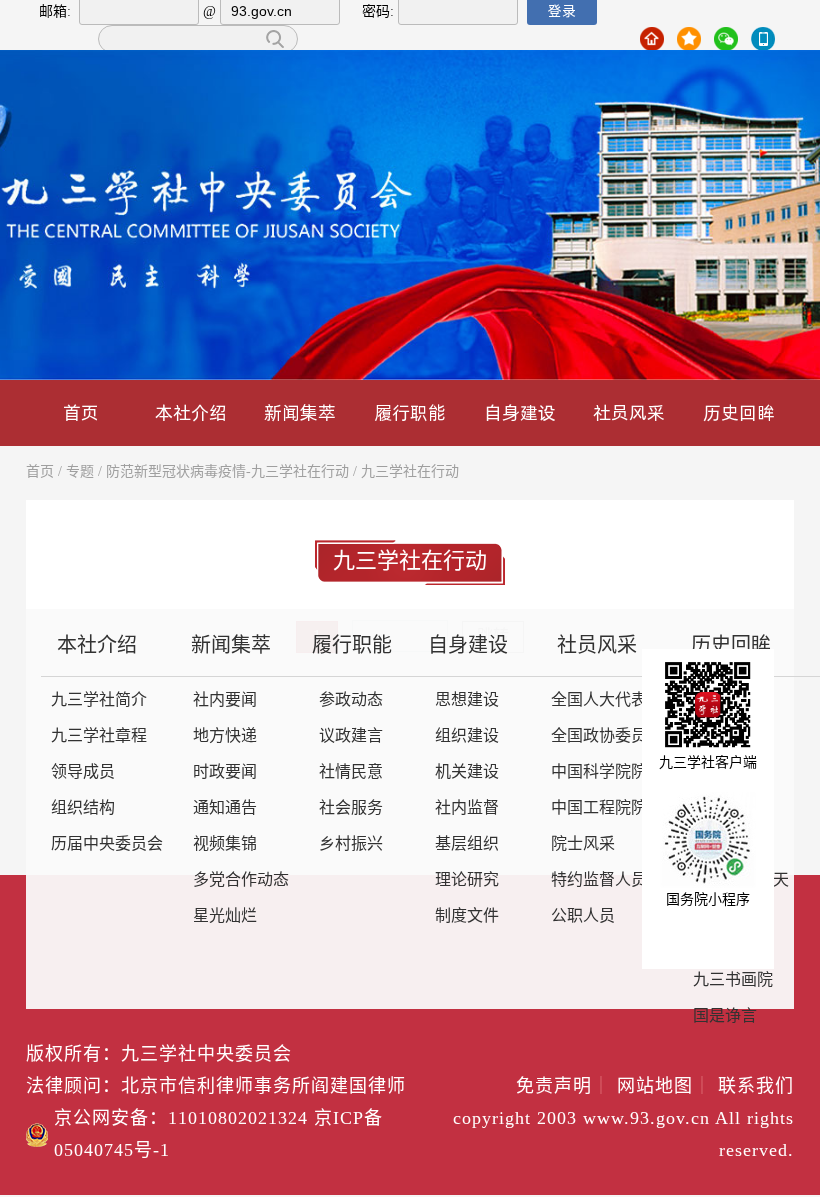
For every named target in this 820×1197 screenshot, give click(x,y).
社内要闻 (225, 700)
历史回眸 (739, 412)
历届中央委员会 (107, 844)
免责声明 (563, 1087)
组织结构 (83, 808)
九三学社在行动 (410, 472)
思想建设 (467, 700)
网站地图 (664, 1087)
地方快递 (225, 736)
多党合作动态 (241, 880)
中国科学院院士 (607, 772)
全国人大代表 (599, 700)
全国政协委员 (599, 736)
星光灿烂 (225, 916)
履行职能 (410, 412)
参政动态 (351, 700)
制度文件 (467, 916)
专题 (80, 472)
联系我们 (756, 1087)
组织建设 (467, 736)
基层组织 (467, 844)
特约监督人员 (599, 880)
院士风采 (583, 844)
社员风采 (629, 412)
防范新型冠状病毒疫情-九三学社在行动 (227, 472)
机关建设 (467, 772)
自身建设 (520, 412)
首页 (81, 412)
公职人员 (583, 916)
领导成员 (83, 772)
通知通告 (225, 808)
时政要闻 (225, 772)
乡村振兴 (351, 844)
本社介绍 (191, 412)
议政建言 (351, 736)
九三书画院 (733, 980)
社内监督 (467, 808)
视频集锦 (225, 844)
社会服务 (351, 808)
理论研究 (467, 880)
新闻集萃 (300, 412)
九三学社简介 (99, 700)
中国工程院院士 (607, 808)
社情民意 (351, 772)
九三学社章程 (99, 736)
